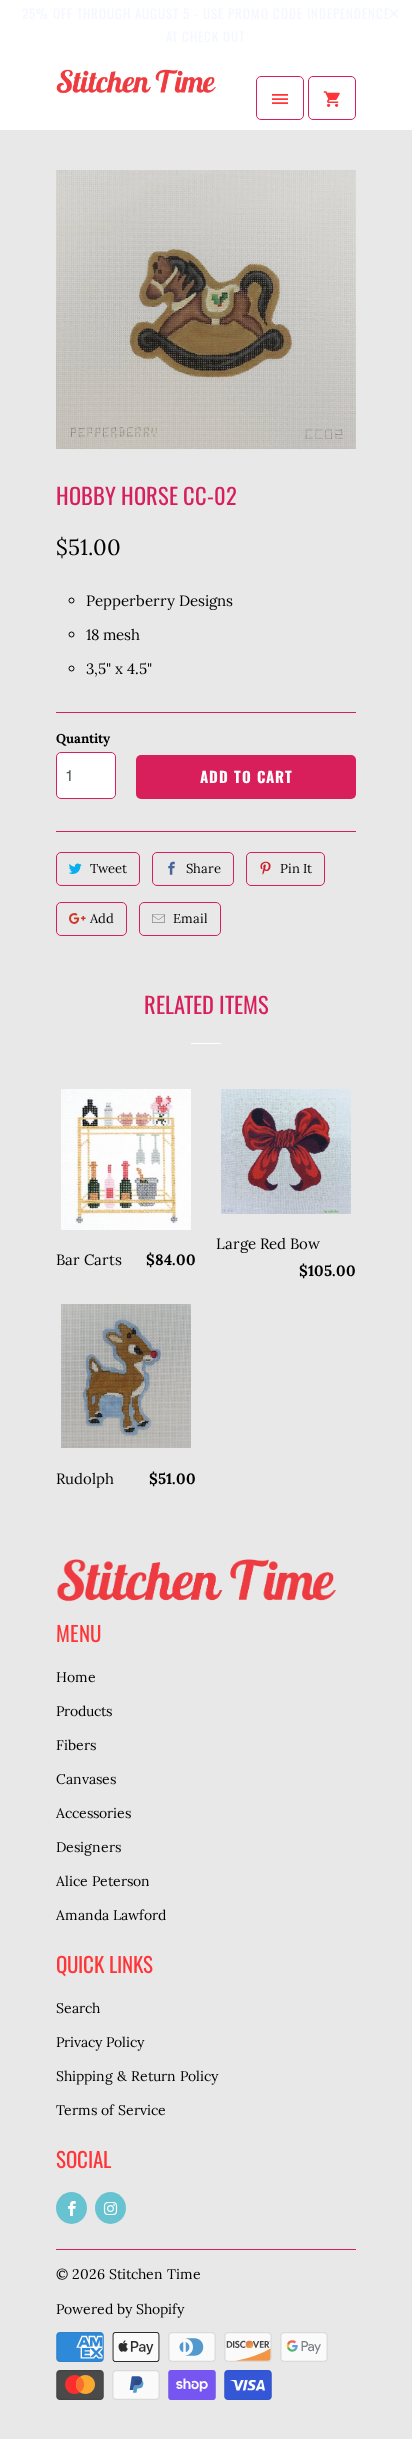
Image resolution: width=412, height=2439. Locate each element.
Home (76, 1677)
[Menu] (280, 98)
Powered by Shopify (120, 2309)
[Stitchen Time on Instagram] (110, 2208)
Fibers (76, 1745)
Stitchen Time (155, 2274)
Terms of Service (111, 2110)
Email (190, 918)
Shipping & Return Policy (137, 2076)
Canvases (86, 1779)
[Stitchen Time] (136, 98)
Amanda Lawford (111, 1915)
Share (203, 868)
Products (84, 1711)
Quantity (83, 738)
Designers (88, 1847)
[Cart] (332, 98)
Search (78, 2008)
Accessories (93, 1813)
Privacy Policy (100, 2042)
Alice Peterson (103, 1881)
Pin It (296, 868)
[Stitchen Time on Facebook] (71, 2208)
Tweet (108, 868)
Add (102, 918)
